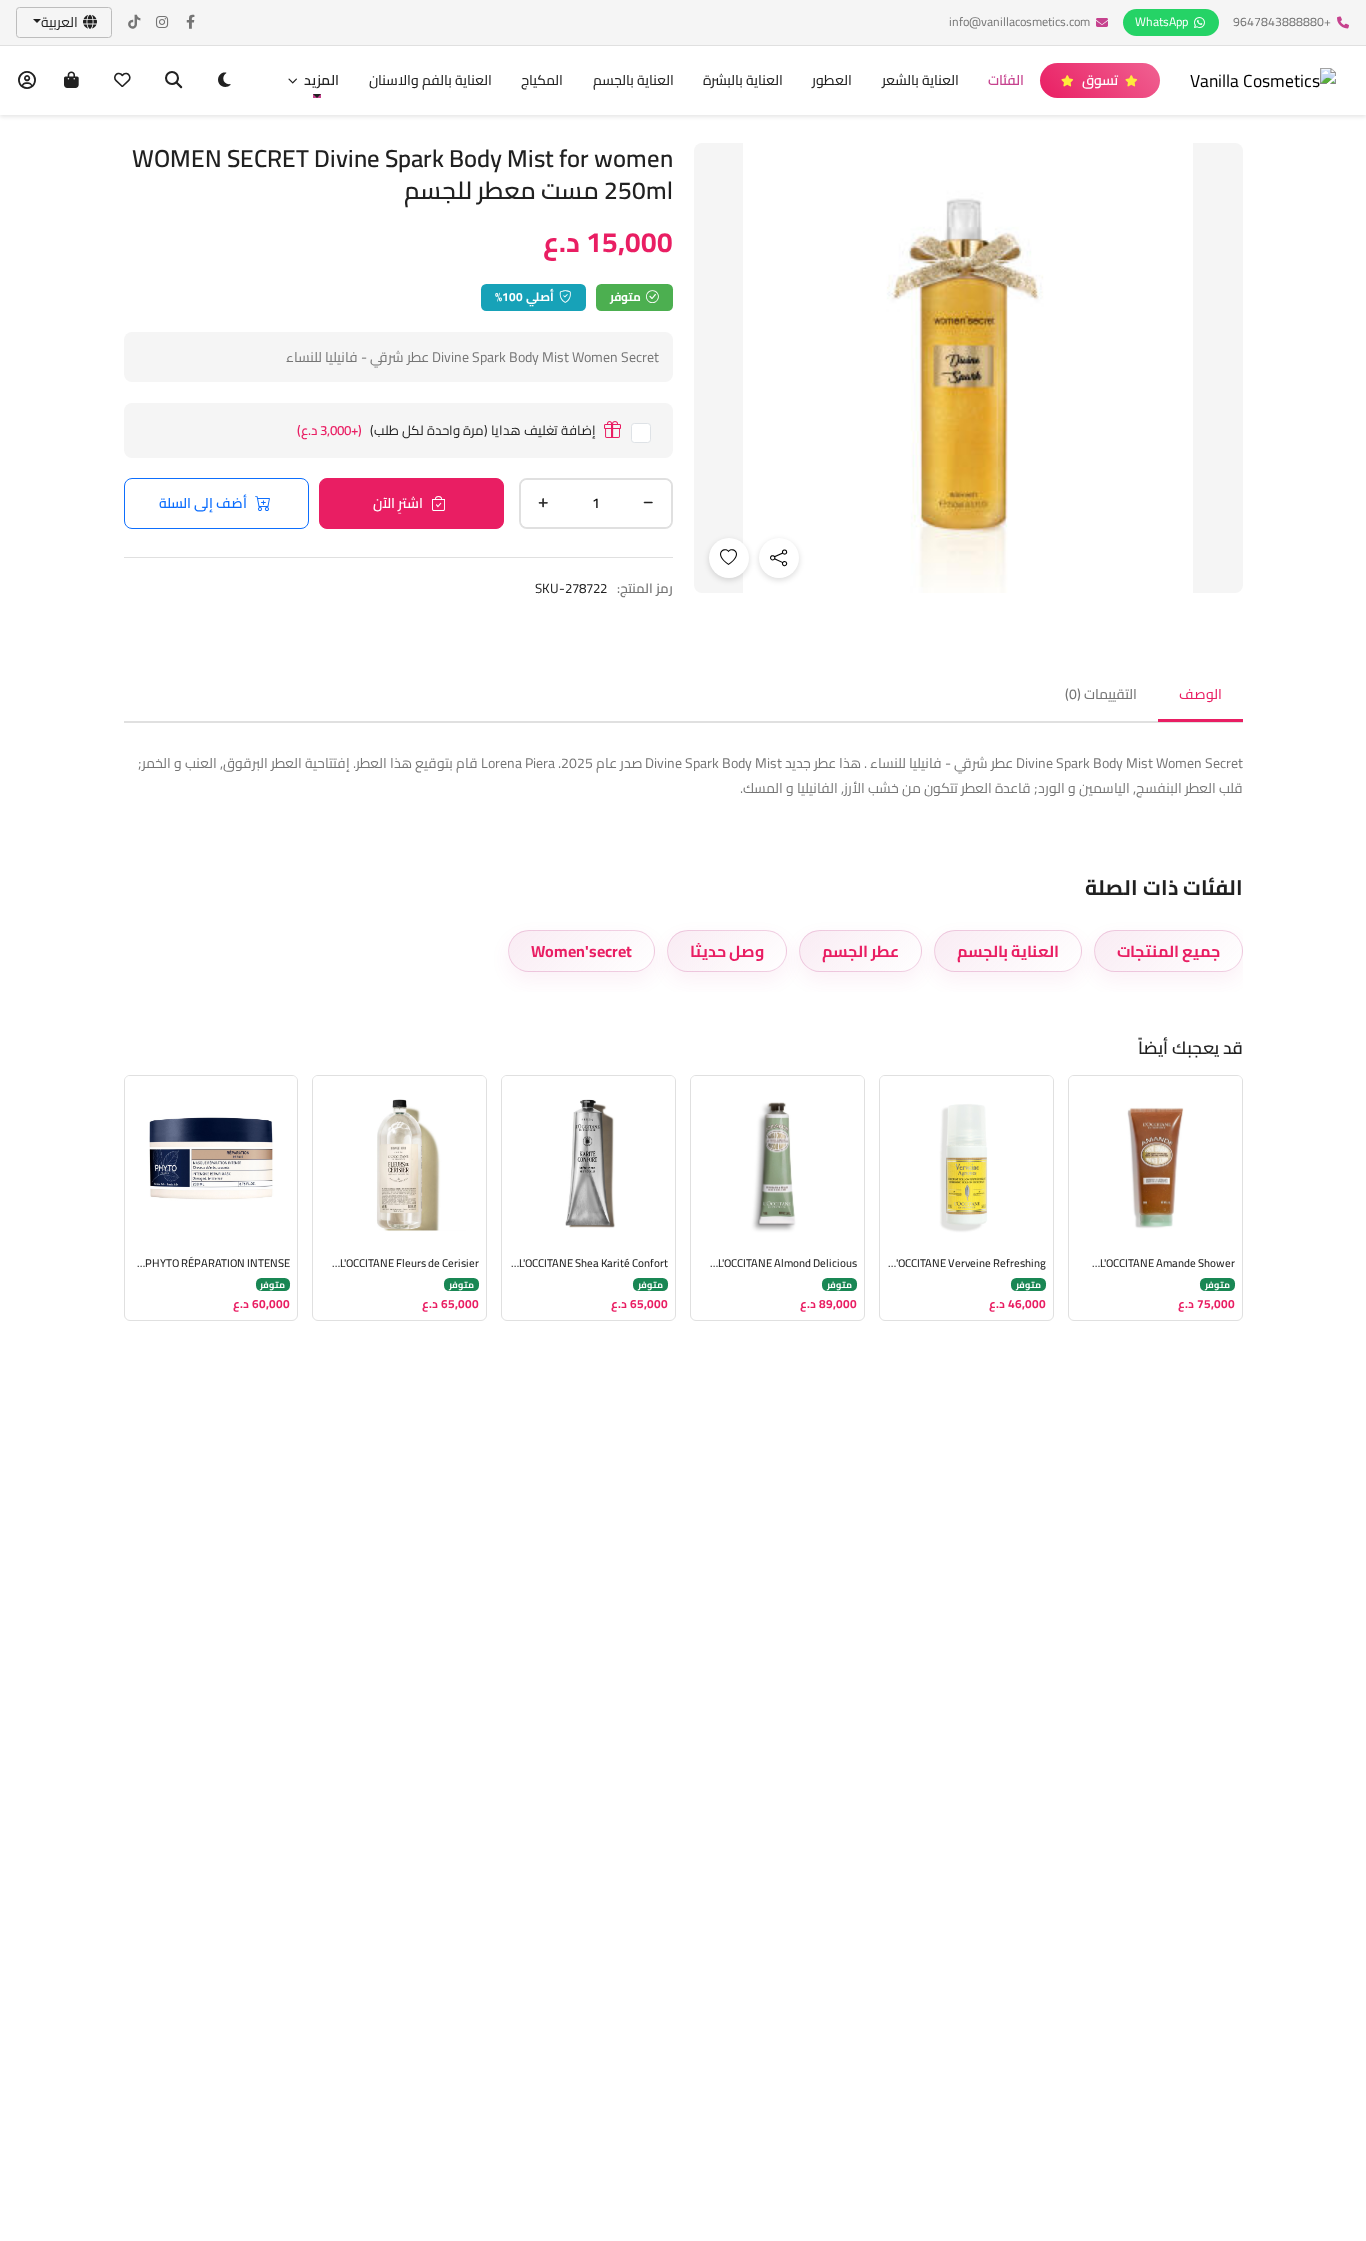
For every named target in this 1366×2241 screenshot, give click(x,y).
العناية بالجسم (633, 80)
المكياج (542, 80)
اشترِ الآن (398, 503)
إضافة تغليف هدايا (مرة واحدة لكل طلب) (446, 430)
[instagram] (163, 22)
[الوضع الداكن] (224, 80)
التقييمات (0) (1101, 694)
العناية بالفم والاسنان (430, 80)
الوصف (1200, 694)
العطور (832, 80)
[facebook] (191, 22)
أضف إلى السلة (203, 503)
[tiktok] (135, 22)
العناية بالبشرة (743, 80)
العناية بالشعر (920, 80)
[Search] (173, 80)
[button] (313, 80)
